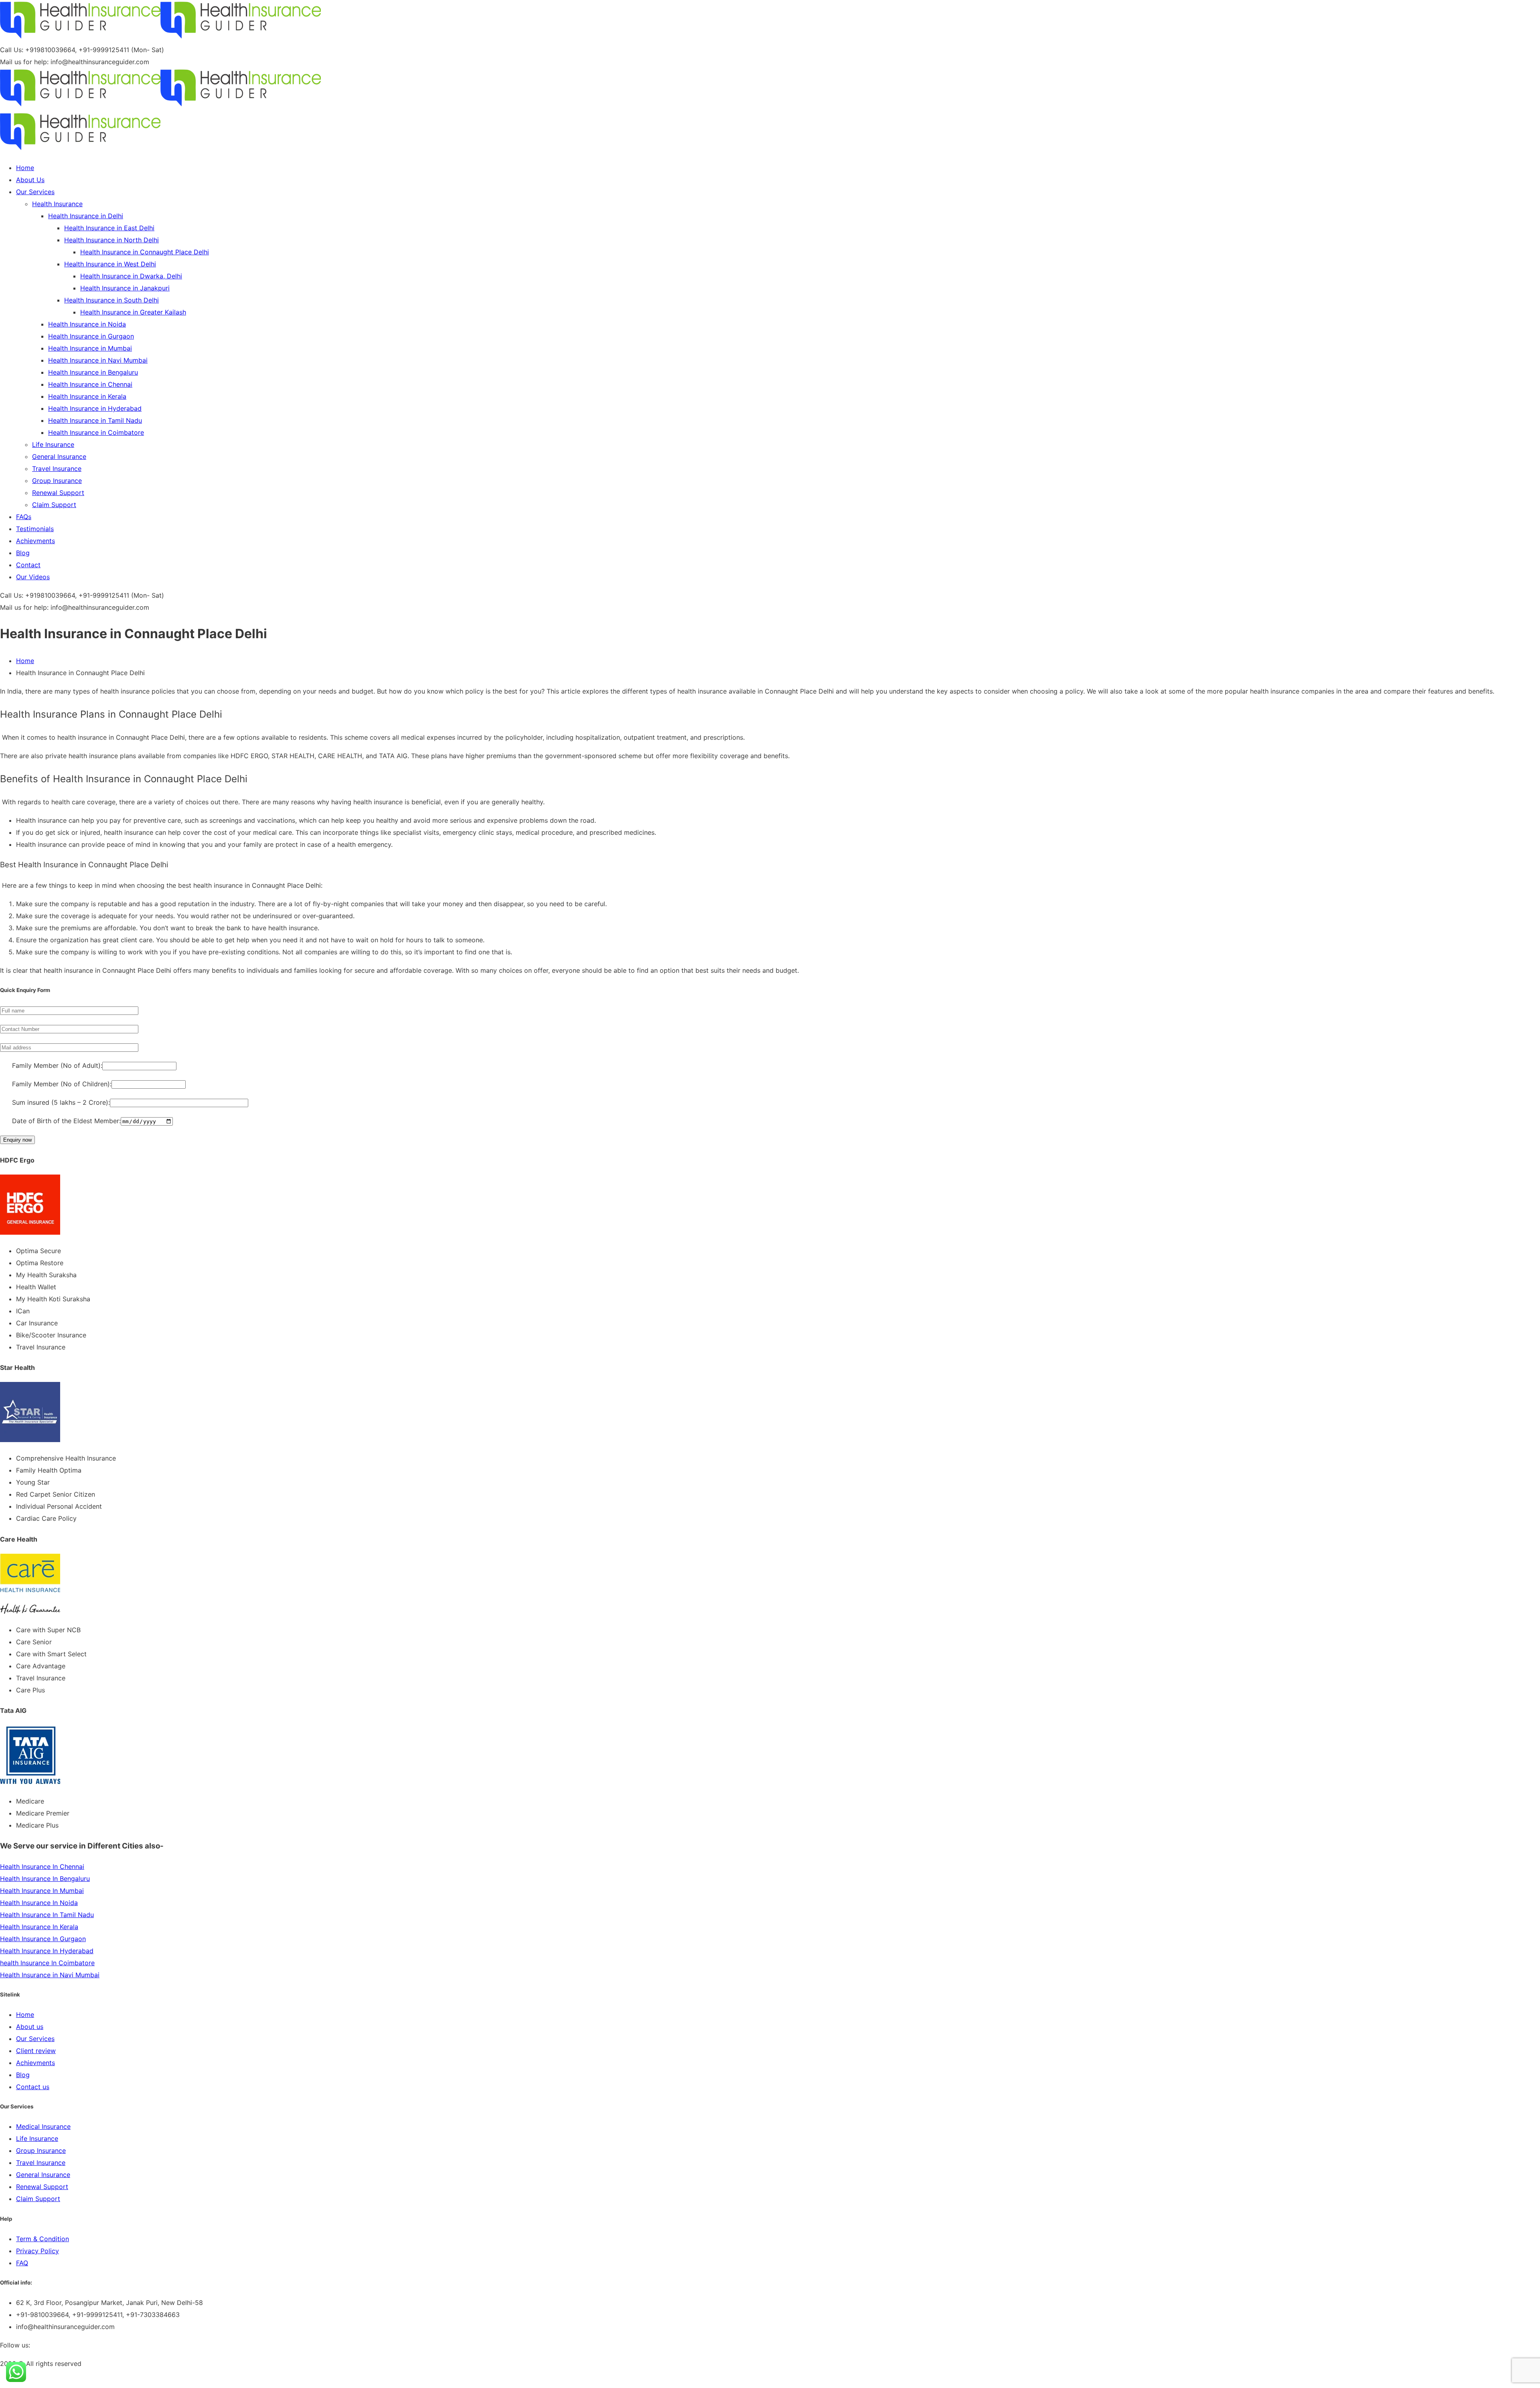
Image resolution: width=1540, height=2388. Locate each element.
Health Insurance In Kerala (39, 1927)
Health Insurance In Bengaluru (45, 1879)
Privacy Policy (37, 2251)
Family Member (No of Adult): (51, 1065)
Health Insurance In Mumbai (42, 1891)
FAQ (22, 2263)
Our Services (35, 2039)
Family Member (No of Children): (56, 1084)
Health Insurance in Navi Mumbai (50, 1975)
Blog (23, 2075)
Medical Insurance (43, 2126)
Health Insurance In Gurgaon (43, 1939)
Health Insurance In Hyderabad (47, 1951)
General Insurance (43, 2175)
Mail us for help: (24, 62)
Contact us (33, 2087)
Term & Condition (43, 2239)
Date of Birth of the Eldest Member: (60, 1121)
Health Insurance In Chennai (42, 1867)
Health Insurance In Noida (39, 1903)
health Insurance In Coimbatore (47, 1963)
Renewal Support (42, 2187)
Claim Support (38, 2199)
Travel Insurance (41, 2163)
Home (25, 661)
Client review (36, 2051)
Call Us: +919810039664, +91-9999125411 (65, 50)
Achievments (35, 2063)
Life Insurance (37, 2138)
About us (30, 2027)
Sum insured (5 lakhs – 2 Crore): (55, 1102)
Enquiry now (17, 1140)
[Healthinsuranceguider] (80, 38)
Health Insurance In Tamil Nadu (47, 1915)
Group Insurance (41, 2151)
